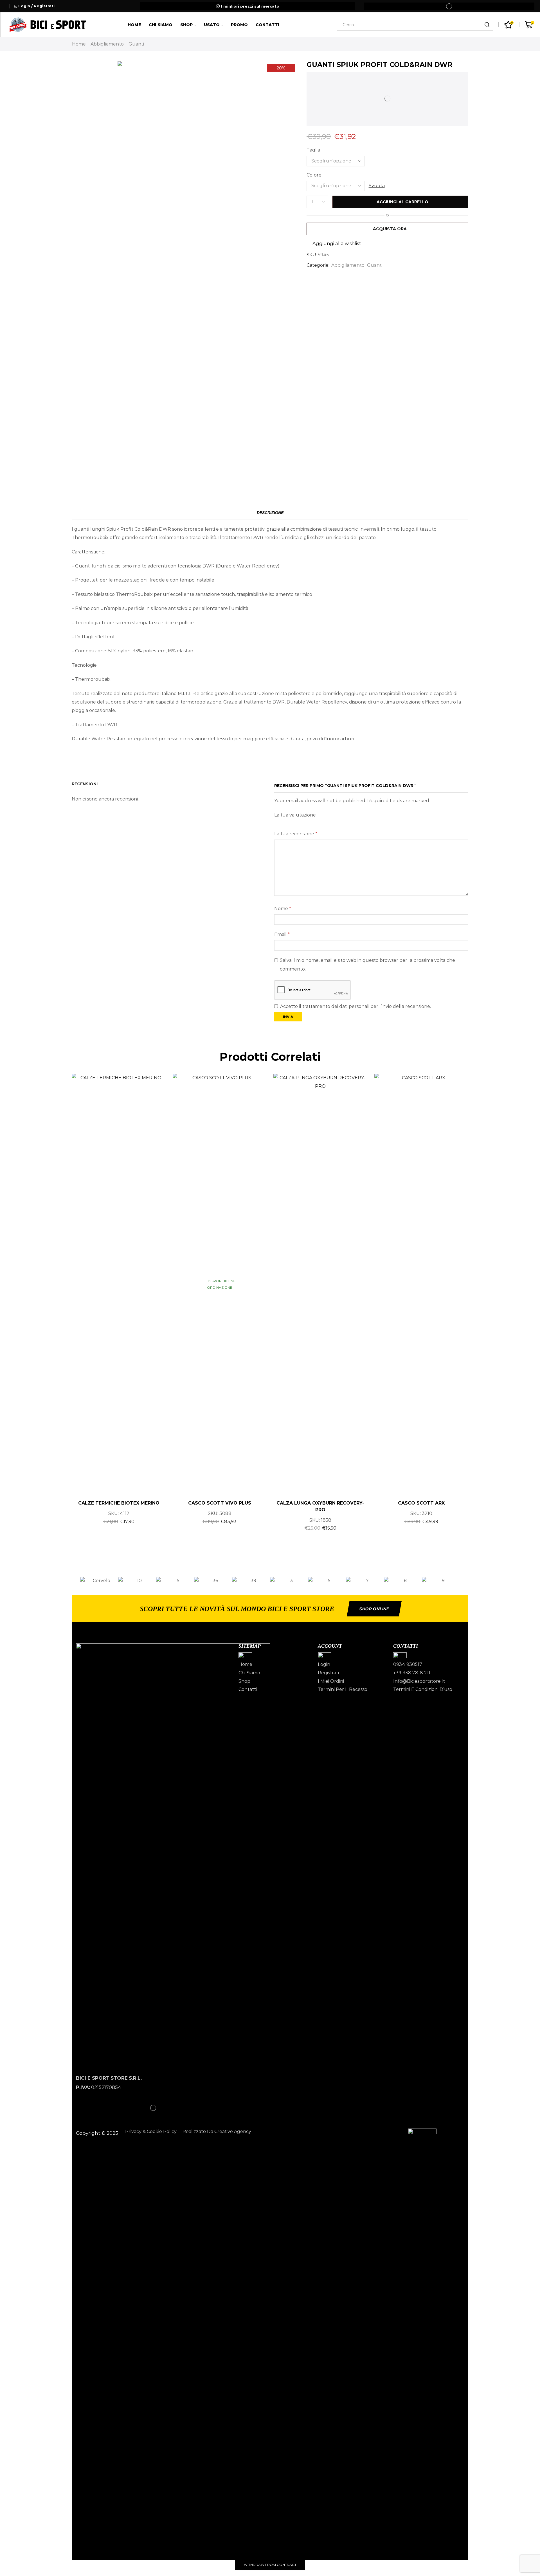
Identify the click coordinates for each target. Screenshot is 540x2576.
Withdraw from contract (270, 2565)
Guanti (136, 44)
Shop (186, 25)
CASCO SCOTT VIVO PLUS (220, 1503)
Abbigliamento (107, 44)
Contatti (267, 25)
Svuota (377, 186)
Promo (239, 25)
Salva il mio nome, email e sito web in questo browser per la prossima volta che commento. (367, 964)
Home (134, 25)
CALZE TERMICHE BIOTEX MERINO (119, 1503)
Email (282, 934)
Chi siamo (161, 25)
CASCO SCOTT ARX (421, 1503)
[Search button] (487, 25)
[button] (74, 1581)
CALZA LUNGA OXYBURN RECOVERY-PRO (320, 1506)
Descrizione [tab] (270, 513)
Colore (314, 175)
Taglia (313, 150)
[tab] (270, 513)
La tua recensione (296, 834)
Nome (283, 909)
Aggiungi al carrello (402, 202)
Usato (212, 25)
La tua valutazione (295, 815)
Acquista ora (390, 229)
